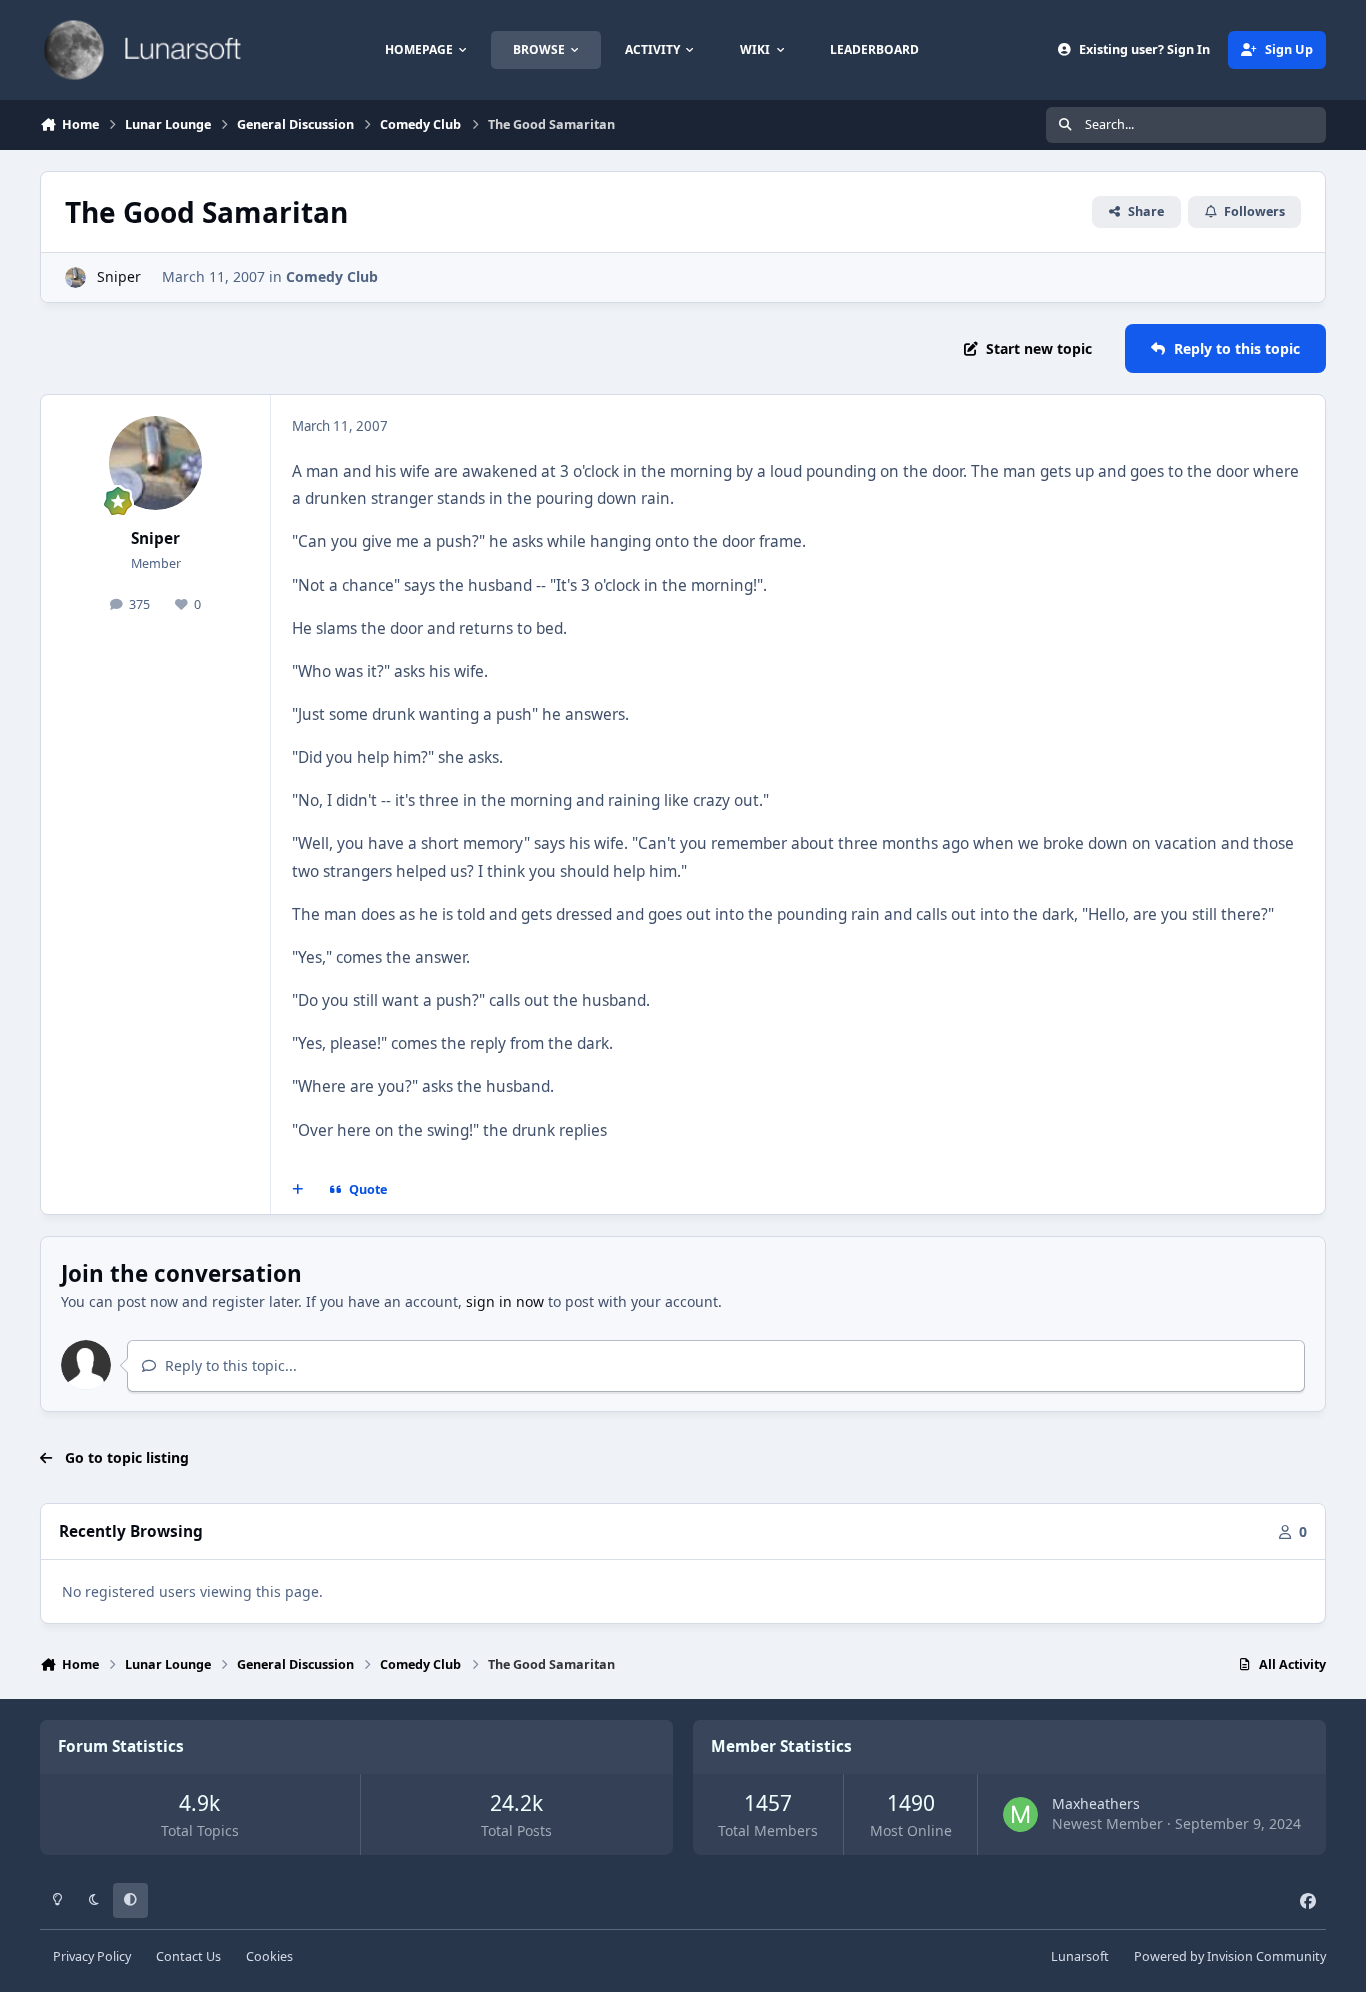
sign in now (505, 1301)
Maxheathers (1096, 1803)
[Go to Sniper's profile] (75, 277)
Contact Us (188, 1956)
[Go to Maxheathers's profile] (1020, 1814)
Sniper (119, 276)
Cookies (269, 1956)
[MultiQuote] (298, 1190)
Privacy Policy (92, 1956)
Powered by (1230, 1956)
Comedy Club (332, 276)
